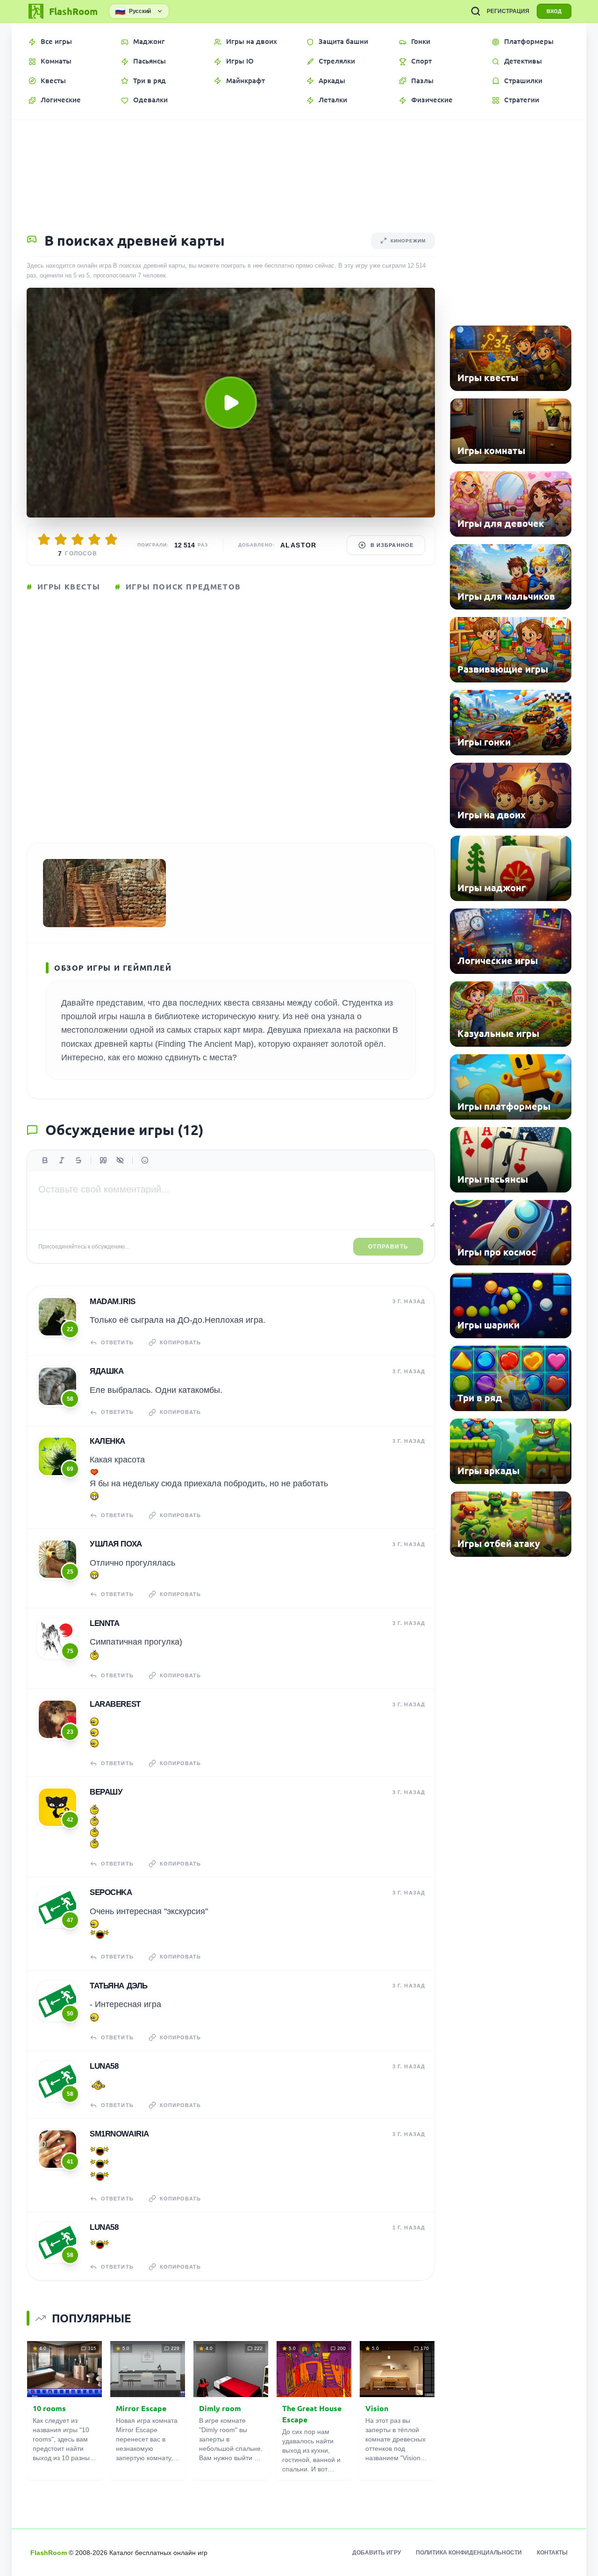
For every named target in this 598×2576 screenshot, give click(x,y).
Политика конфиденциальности (469, 2553)
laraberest (115, 1704)
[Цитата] (103, 1160)
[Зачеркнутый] (78, 1160)
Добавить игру (377, 2553)
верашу (106, 1792)
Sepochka (111, 1892)
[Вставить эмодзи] (145, 1160)
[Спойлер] (120, 1160)
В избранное (392, 545)
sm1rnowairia (119, 2134)
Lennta (104, 1623)
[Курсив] (62, 1160)
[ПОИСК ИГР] (476, 11)
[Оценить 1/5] (44, 539)
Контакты (552, 2553)
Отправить (388, 1247)
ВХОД (554, 11)
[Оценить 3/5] (78, 539)
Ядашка (107, 1371)
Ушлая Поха (116, 1544)
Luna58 (104, 2066)
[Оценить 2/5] (61, 539)
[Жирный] (45, 1160)
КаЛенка (107, 1441)
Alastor (299, 545)
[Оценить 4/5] (94, 539)
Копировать (180, 1342)
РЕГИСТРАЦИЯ (508, 11)
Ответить (117, 1342)
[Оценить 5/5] (111, 539)
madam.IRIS (113, 1302)
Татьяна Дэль (119, 1986)
